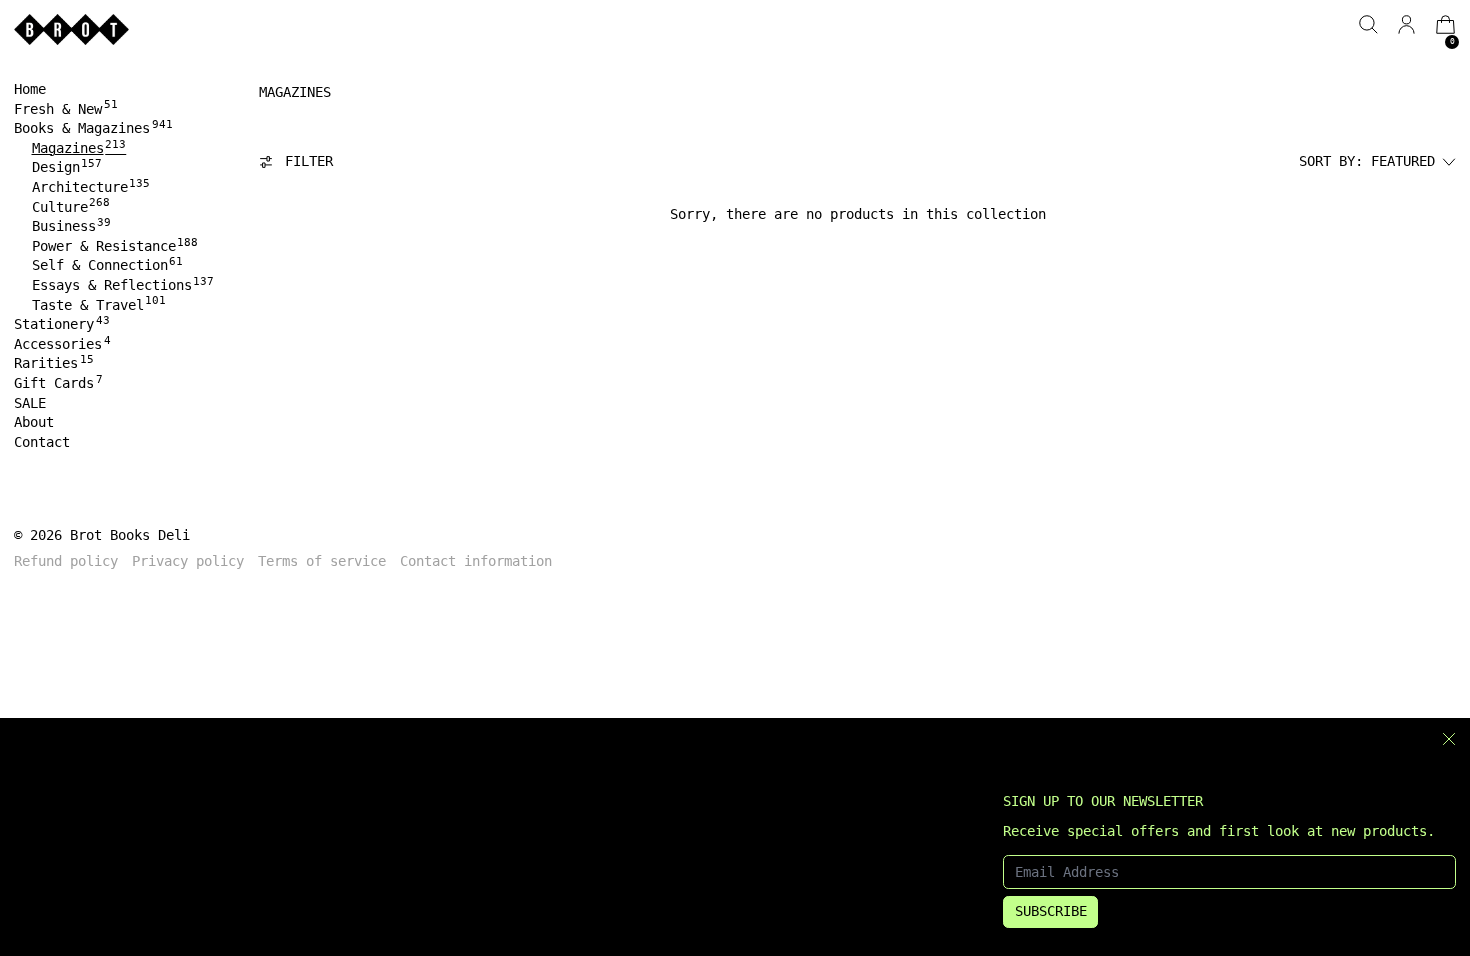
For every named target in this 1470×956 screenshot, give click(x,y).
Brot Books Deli (130, 535)
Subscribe (1051, 911)
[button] (1368, 24)
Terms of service (322, 561)
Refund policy (66, 561)
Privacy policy (188, 561)
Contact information (476, 561)
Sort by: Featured (1367, 161)
